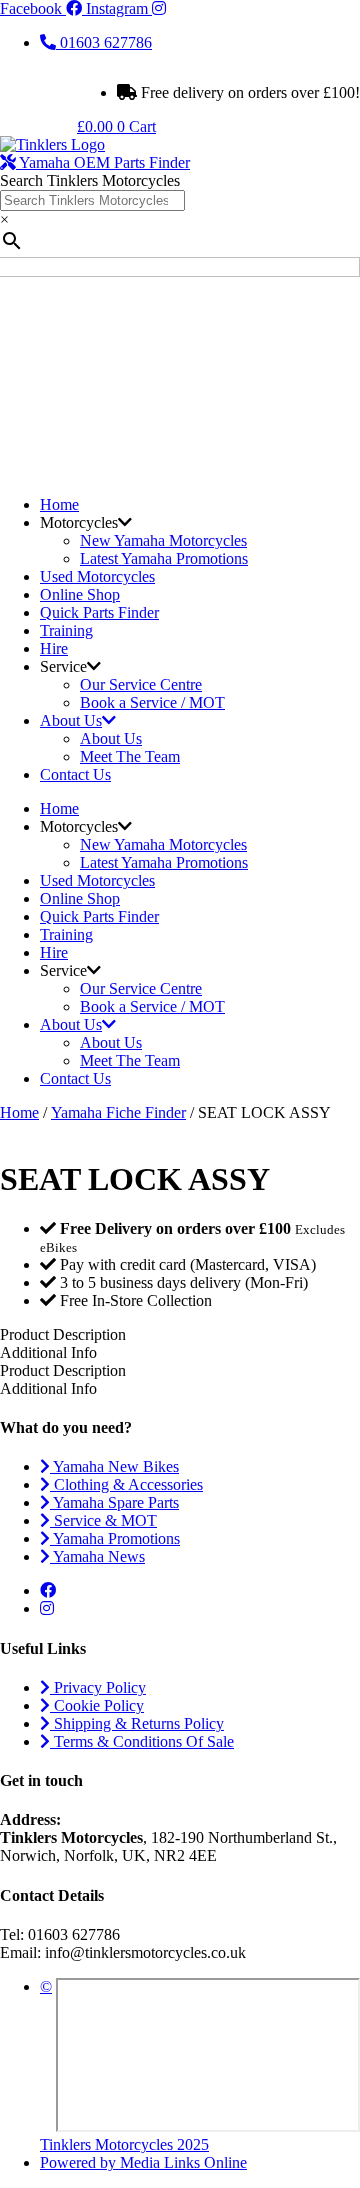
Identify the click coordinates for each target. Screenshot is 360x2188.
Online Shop (80, 594)
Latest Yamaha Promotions (164, 558)
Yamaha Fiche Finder (118, 1112)
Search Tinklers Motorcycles (90, 180)
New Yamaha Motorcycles (163, 540)
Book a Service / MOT (152, 702)
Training (66, 630)
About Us (71, 720)
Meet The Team (130, 756)
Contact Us (75, 774)
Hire (54, 648)
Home (59, 504)
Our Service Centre (141, 684)
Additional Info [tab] (48, 1352)
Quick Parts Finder (99, 612)
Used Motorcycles (97, 576)
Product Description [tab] (63, 1370)
